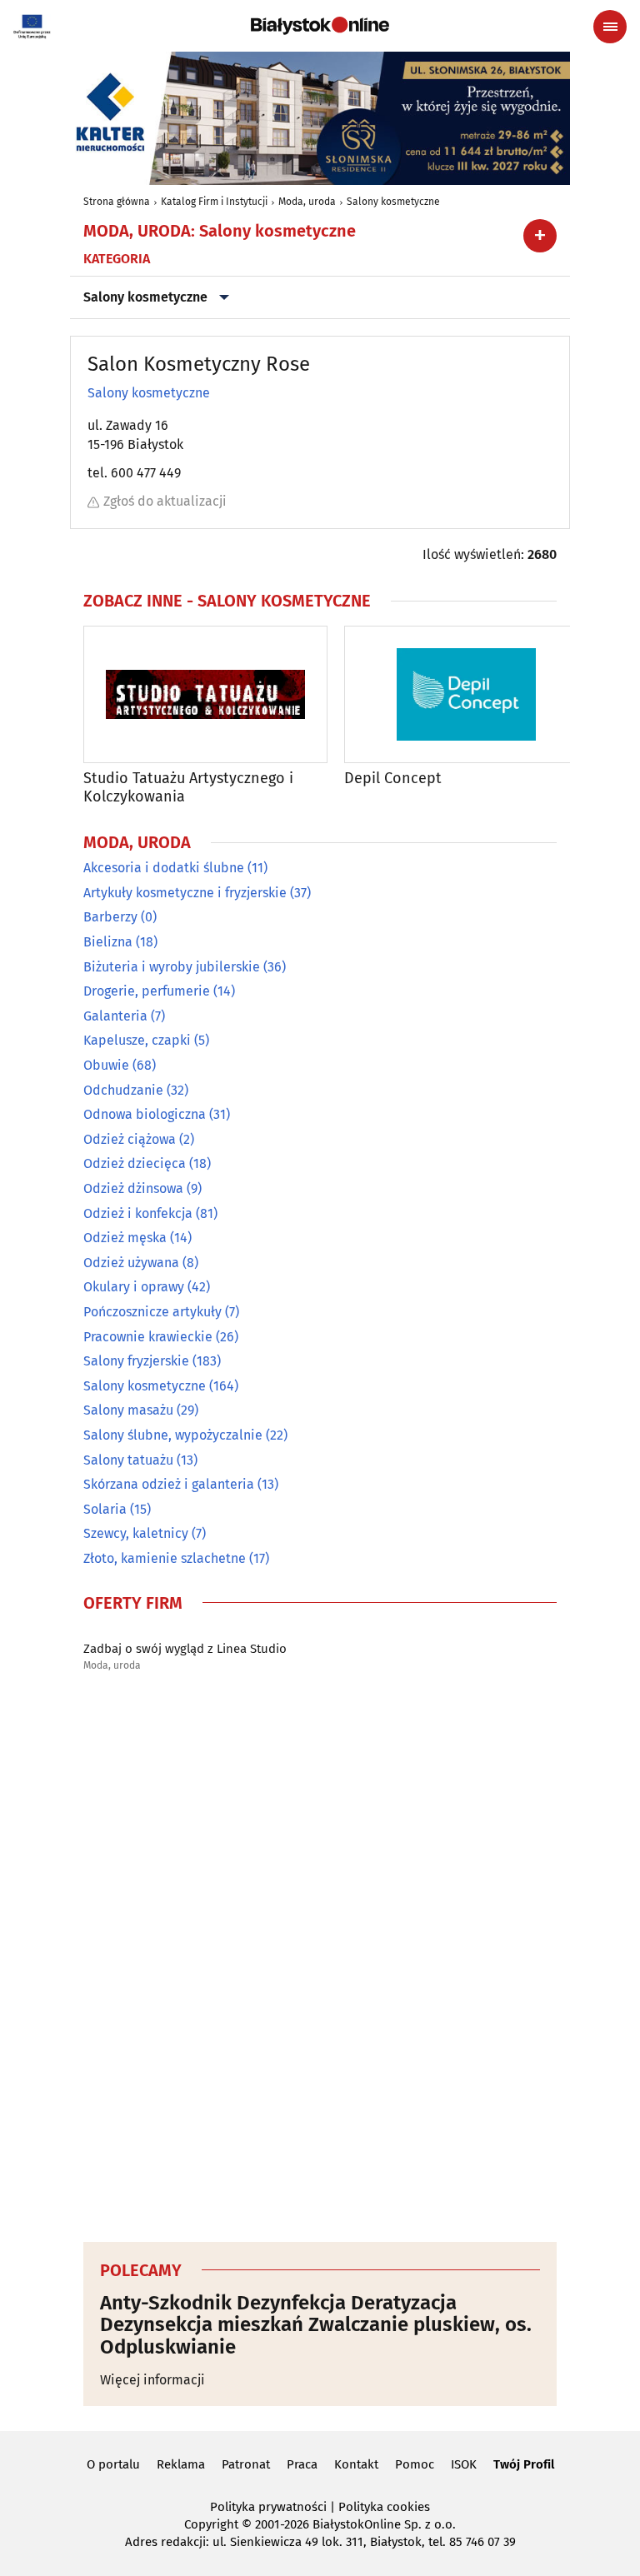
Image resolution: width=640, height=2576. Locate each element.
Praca (302, 2464)
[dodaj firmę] (540, 236)
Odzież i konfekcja (138, 1213)
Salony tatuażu (128, 1460)
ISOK (464, 2464)
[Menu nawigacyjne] (610, 27)
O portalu (113, 2464)
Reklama (181, 2464)
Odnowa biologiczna (145, 1114)
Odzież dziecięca (135, 1163)
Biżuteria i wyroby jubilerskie (172, 967)
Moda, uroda (307, 202)
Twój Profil (524, 2464)
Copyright (211, 2524)
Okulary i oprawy (134, 1287)
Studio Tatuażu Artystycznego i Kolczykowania (188, 788)
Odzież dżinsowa (133, 1188)
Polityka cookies (384, 2507)
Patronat (246, 2464)
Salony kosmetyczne (393, 202)
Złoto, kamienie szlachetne (165, 1558)
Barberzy (110, 917)
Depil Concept (393, 779)
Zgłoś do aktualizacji (165, 501)
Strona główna (117, 202)
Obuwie (106, 1065)
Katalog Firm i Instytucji (214, 202)
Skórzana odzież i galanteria (169, 1484)
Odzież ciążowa (130, 1139)
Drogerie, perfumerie (147, 991)
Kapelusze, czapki (137, 1040)
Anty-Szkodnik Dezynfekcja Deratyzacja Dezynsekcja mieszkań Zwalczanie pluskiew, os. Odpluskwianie (316, 2325)
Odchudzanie (123, 1090)
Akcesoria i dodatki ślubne (164, 868)
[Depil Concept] (466, 694)
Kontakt (356, 2464)
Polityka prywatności (268, 2507)
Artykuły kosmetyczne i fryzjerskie (185, 893)
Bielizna (108, 942)
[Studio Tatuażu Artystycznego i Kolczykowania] (205, 694)
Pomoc (415, 2464)
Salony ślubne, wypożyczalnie (173, 1435)
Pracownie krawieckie (148, 1337)
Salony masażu (128, 1410)
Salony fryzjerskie (136, 1361)
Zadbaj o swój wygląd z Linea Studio (185, 1649)
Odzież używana (131, 1263)
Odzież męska (125, 1238)
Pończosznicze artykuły (152, 1312)
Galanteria (115, 1016)
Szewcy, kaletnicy (136, 1533)
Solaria (105, 1509)
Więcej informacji (152, 2380)
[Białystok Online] (320, 26)
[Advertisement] (320, 1962)
